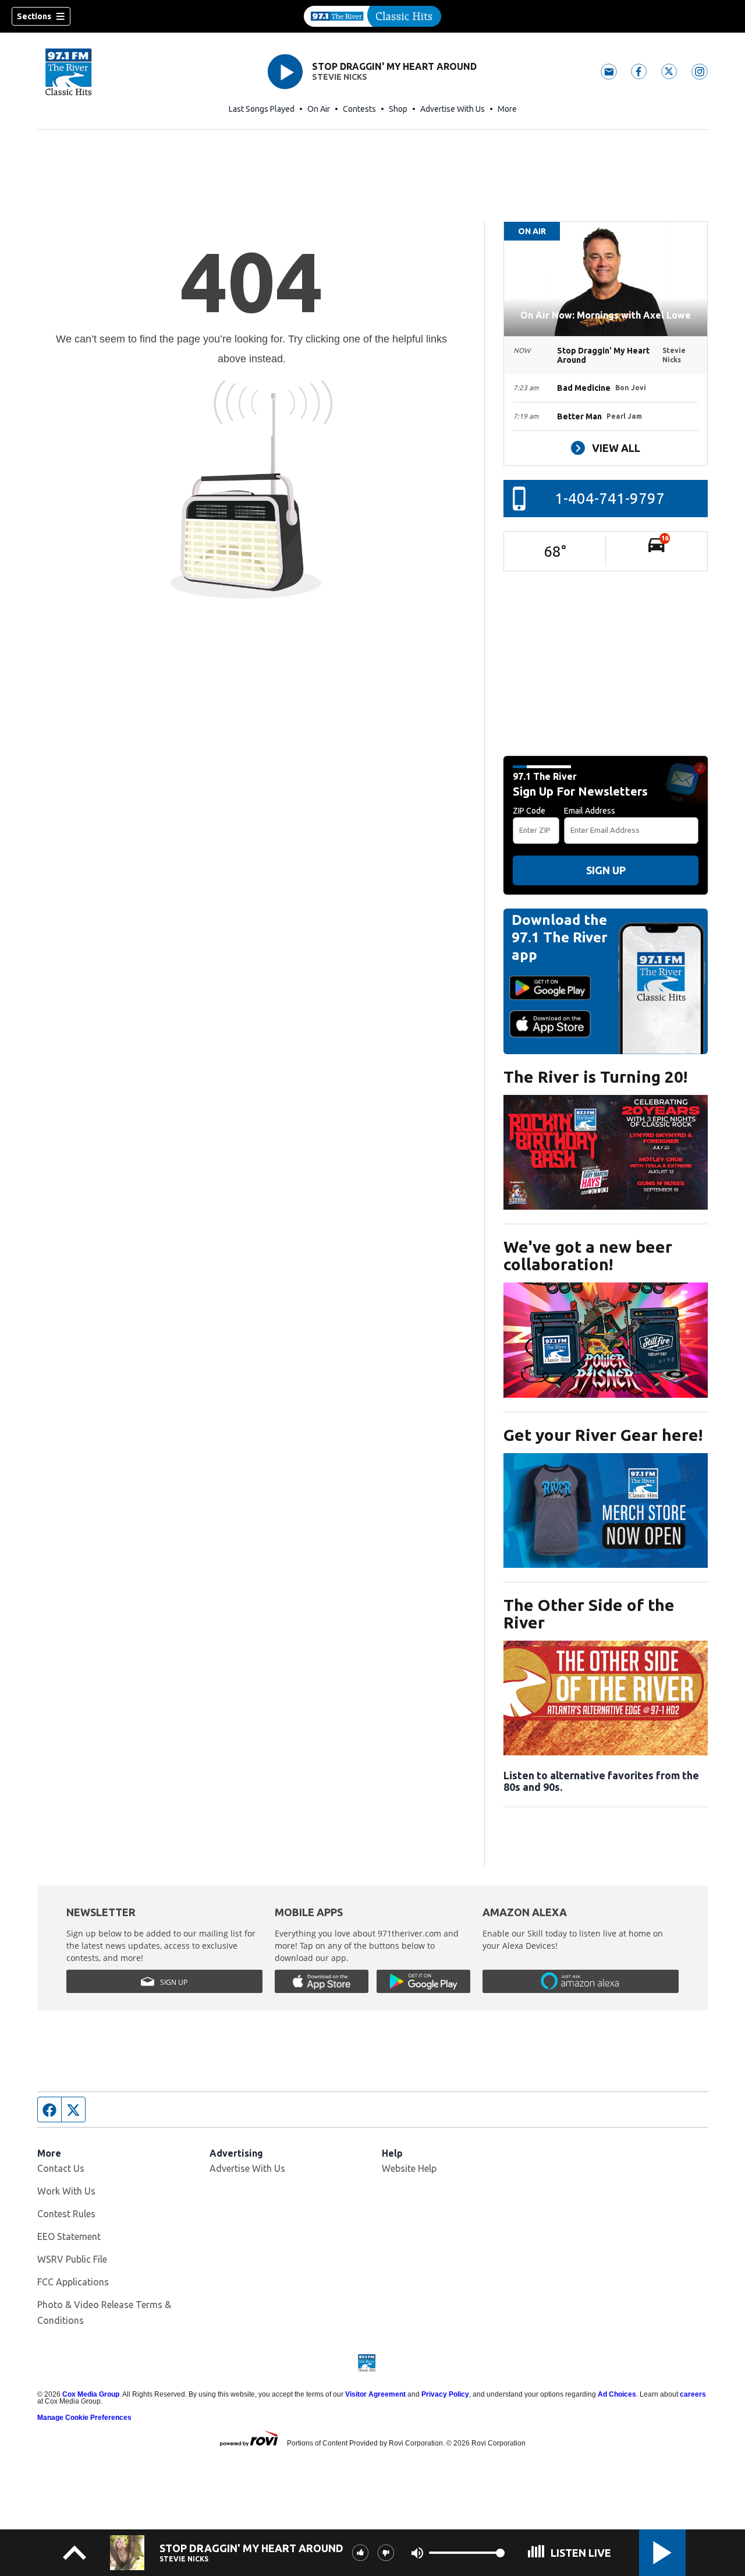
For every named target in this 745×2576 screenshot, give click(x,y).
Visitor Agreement (375, 2394)
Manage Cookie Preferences (84, 2418)
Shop (398, 109)
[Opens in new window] (606, 1152)
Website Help (409, 2168)
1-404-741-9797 (610, 498)
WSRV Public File (72, 2259)
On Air (319, 109)
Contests (359, 109)
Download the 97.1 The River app (560, 937)
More (507, 109)
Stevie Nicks (340, 77)
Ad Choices (617, 2394)
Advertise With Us (453, 109)
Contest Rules (66, 2214)
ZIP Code (529, 811)
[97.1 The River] (372, 16)
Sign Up (606, 870)
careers (693, 2394)
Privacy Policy (445, 2394)
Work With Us (66, 2191)
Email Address (590, 811)
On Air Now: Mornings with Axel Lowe (606, 315)
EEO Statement (69, 2236)
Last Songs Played (262, 109)
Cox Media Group (91, 2394)
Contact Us (61, 2168)
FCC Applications (73, 2282)
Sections (34, 16)
